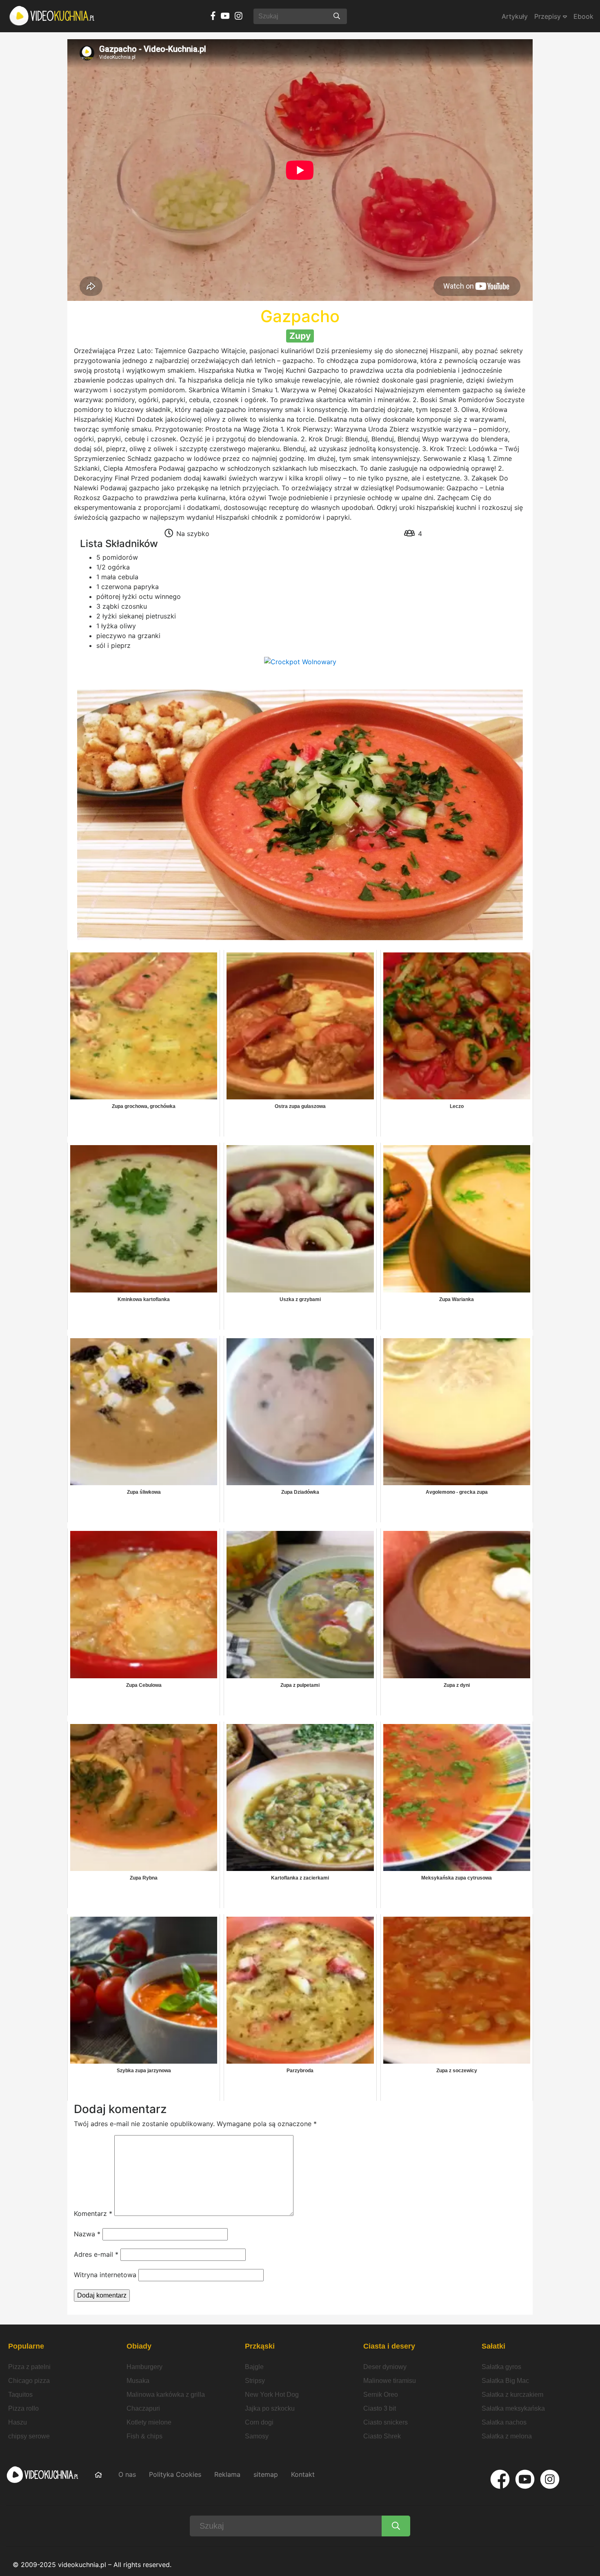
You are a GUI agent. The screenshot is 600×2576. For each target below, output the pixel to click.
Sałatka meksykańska (513, 2408)
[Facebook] (500, 2479)
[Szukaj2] (396, 2526)
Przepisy (549, 16)
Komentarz (93, 2213)
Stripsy (255, 2381)
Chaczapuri (143, 2408)
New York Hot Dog (272, 2395)
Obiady (139, 2346)
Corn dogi (259, 2422)
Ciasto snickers (386, 2422)
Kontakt (303, 2474)
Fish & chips (144, 2436)
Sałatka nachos (504, 2422)
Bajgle (254, 2367)
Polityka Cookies (175, 2474)
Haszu (18, 2422)
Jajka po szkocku (270, 2408)
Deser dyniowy (385, 2367)
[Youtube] (525, 2479)
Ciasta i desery (389, 2346)
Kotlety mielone (149, 2422)
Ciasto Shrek (382, 2436)
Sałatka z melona (507, 2436)
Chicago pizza (29, 2381)
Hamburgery (144, 2367)
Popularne (26, 2346)
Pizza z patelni (29, 2367)
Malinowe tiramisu (390, 2381)
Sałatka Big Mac (505, 2381)
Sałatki (493, 2346)
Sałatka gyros (501, 2367)
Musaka (138, 2381)
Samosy (257, 2436)
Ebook (583, 16)
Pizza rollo (23, 2408)
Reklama (227, 2474)
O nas (127, 2474)
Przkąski (260, 2346)
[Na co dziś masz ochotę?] (337, 16)
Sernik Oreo (381, 2395)
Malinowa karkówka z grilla (166, 2395)
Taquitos (20, 2395)
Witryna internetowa (105, 2275)
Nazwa (87, 2234)
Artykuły (515, 16)
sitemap (266, 2474)
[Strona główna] (52, 16)
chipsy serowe (29, 2436)
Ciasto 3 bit (380, 2408)
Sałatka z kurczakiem (512, 2395)
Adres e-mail (96, 2254)
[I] (550, 2479)
